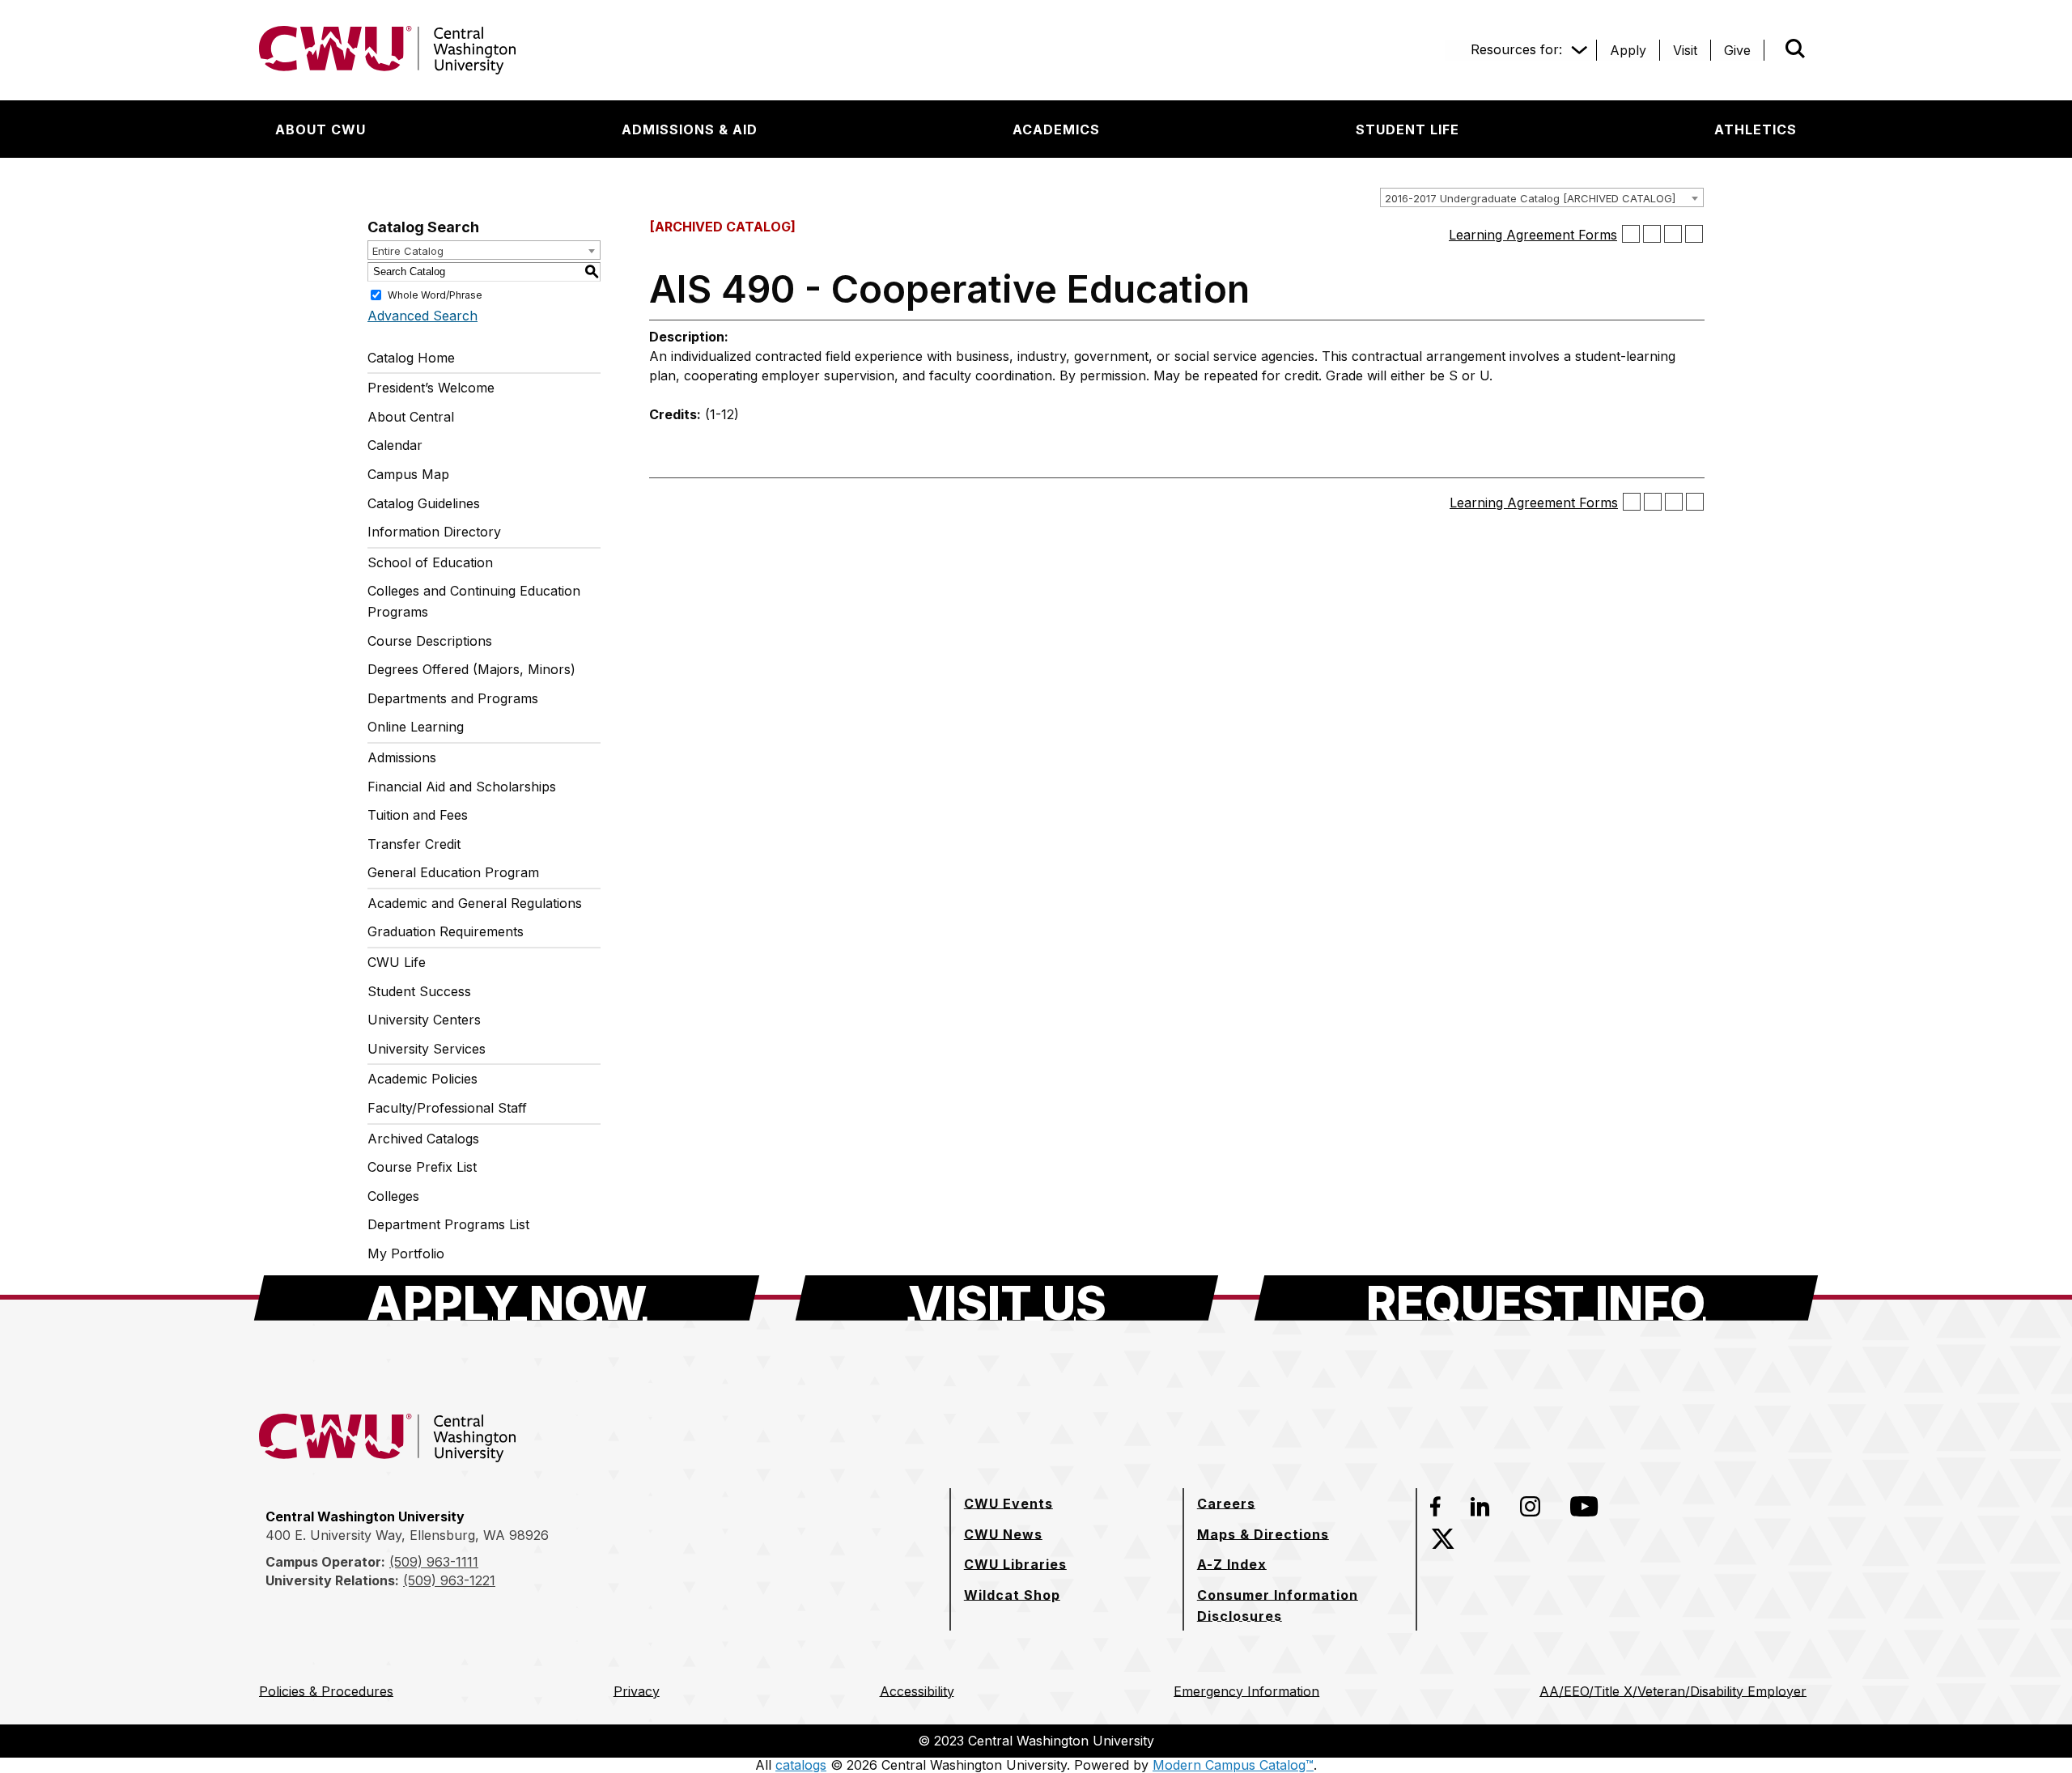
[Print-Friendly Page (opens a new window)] (1673, 234)
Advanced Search (422, 316)
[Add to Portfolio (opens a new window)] (1631, 234)
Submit (1773, 50)
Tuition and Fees (418, 815)
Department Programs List (448, 1224)
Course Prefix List (422, 1167)
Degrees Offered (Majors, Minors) (471, 669)
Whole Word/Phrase (435, 294)
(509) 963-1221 (449, 1580)
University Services (427, 1049)
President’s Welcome (431, 388)
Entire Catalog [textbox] (408, 251)
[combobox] (1542, 197)
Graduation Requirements (446, 931)
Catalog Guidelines (424, 503)
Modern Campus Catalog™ (1233, 1765)
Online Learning (416, 727)
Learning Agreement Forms (1533, 235)
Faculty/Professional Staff (447, 1108)
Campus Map (408, 474)
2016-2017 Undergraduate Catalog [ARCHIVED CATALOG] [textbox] (1530, 198)
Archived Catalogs (423, 1139)
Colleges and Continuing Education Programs (474, 601)
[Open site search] (1795, 49)
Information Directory (434, 532)
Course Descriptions (430, 641)
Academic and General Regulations (475, 903)
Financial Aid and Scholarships (462, 787)
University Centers (424, 1020)
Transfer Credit (414, 844)
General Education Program (453, 872)
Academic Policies (422, 1079)
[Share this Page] (1652, 234)
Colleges (393, 1196)
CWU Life (397, 962)
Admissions (402, 757)
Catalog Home (411, 358)
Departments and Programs (453, 698)
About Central (411, 417)
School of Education (430, 562)
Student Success (419, 991)
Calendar (395, 445)
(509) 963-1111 (434, 1562)
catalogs (801, 1765)
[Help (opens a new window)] (1694, 234)
